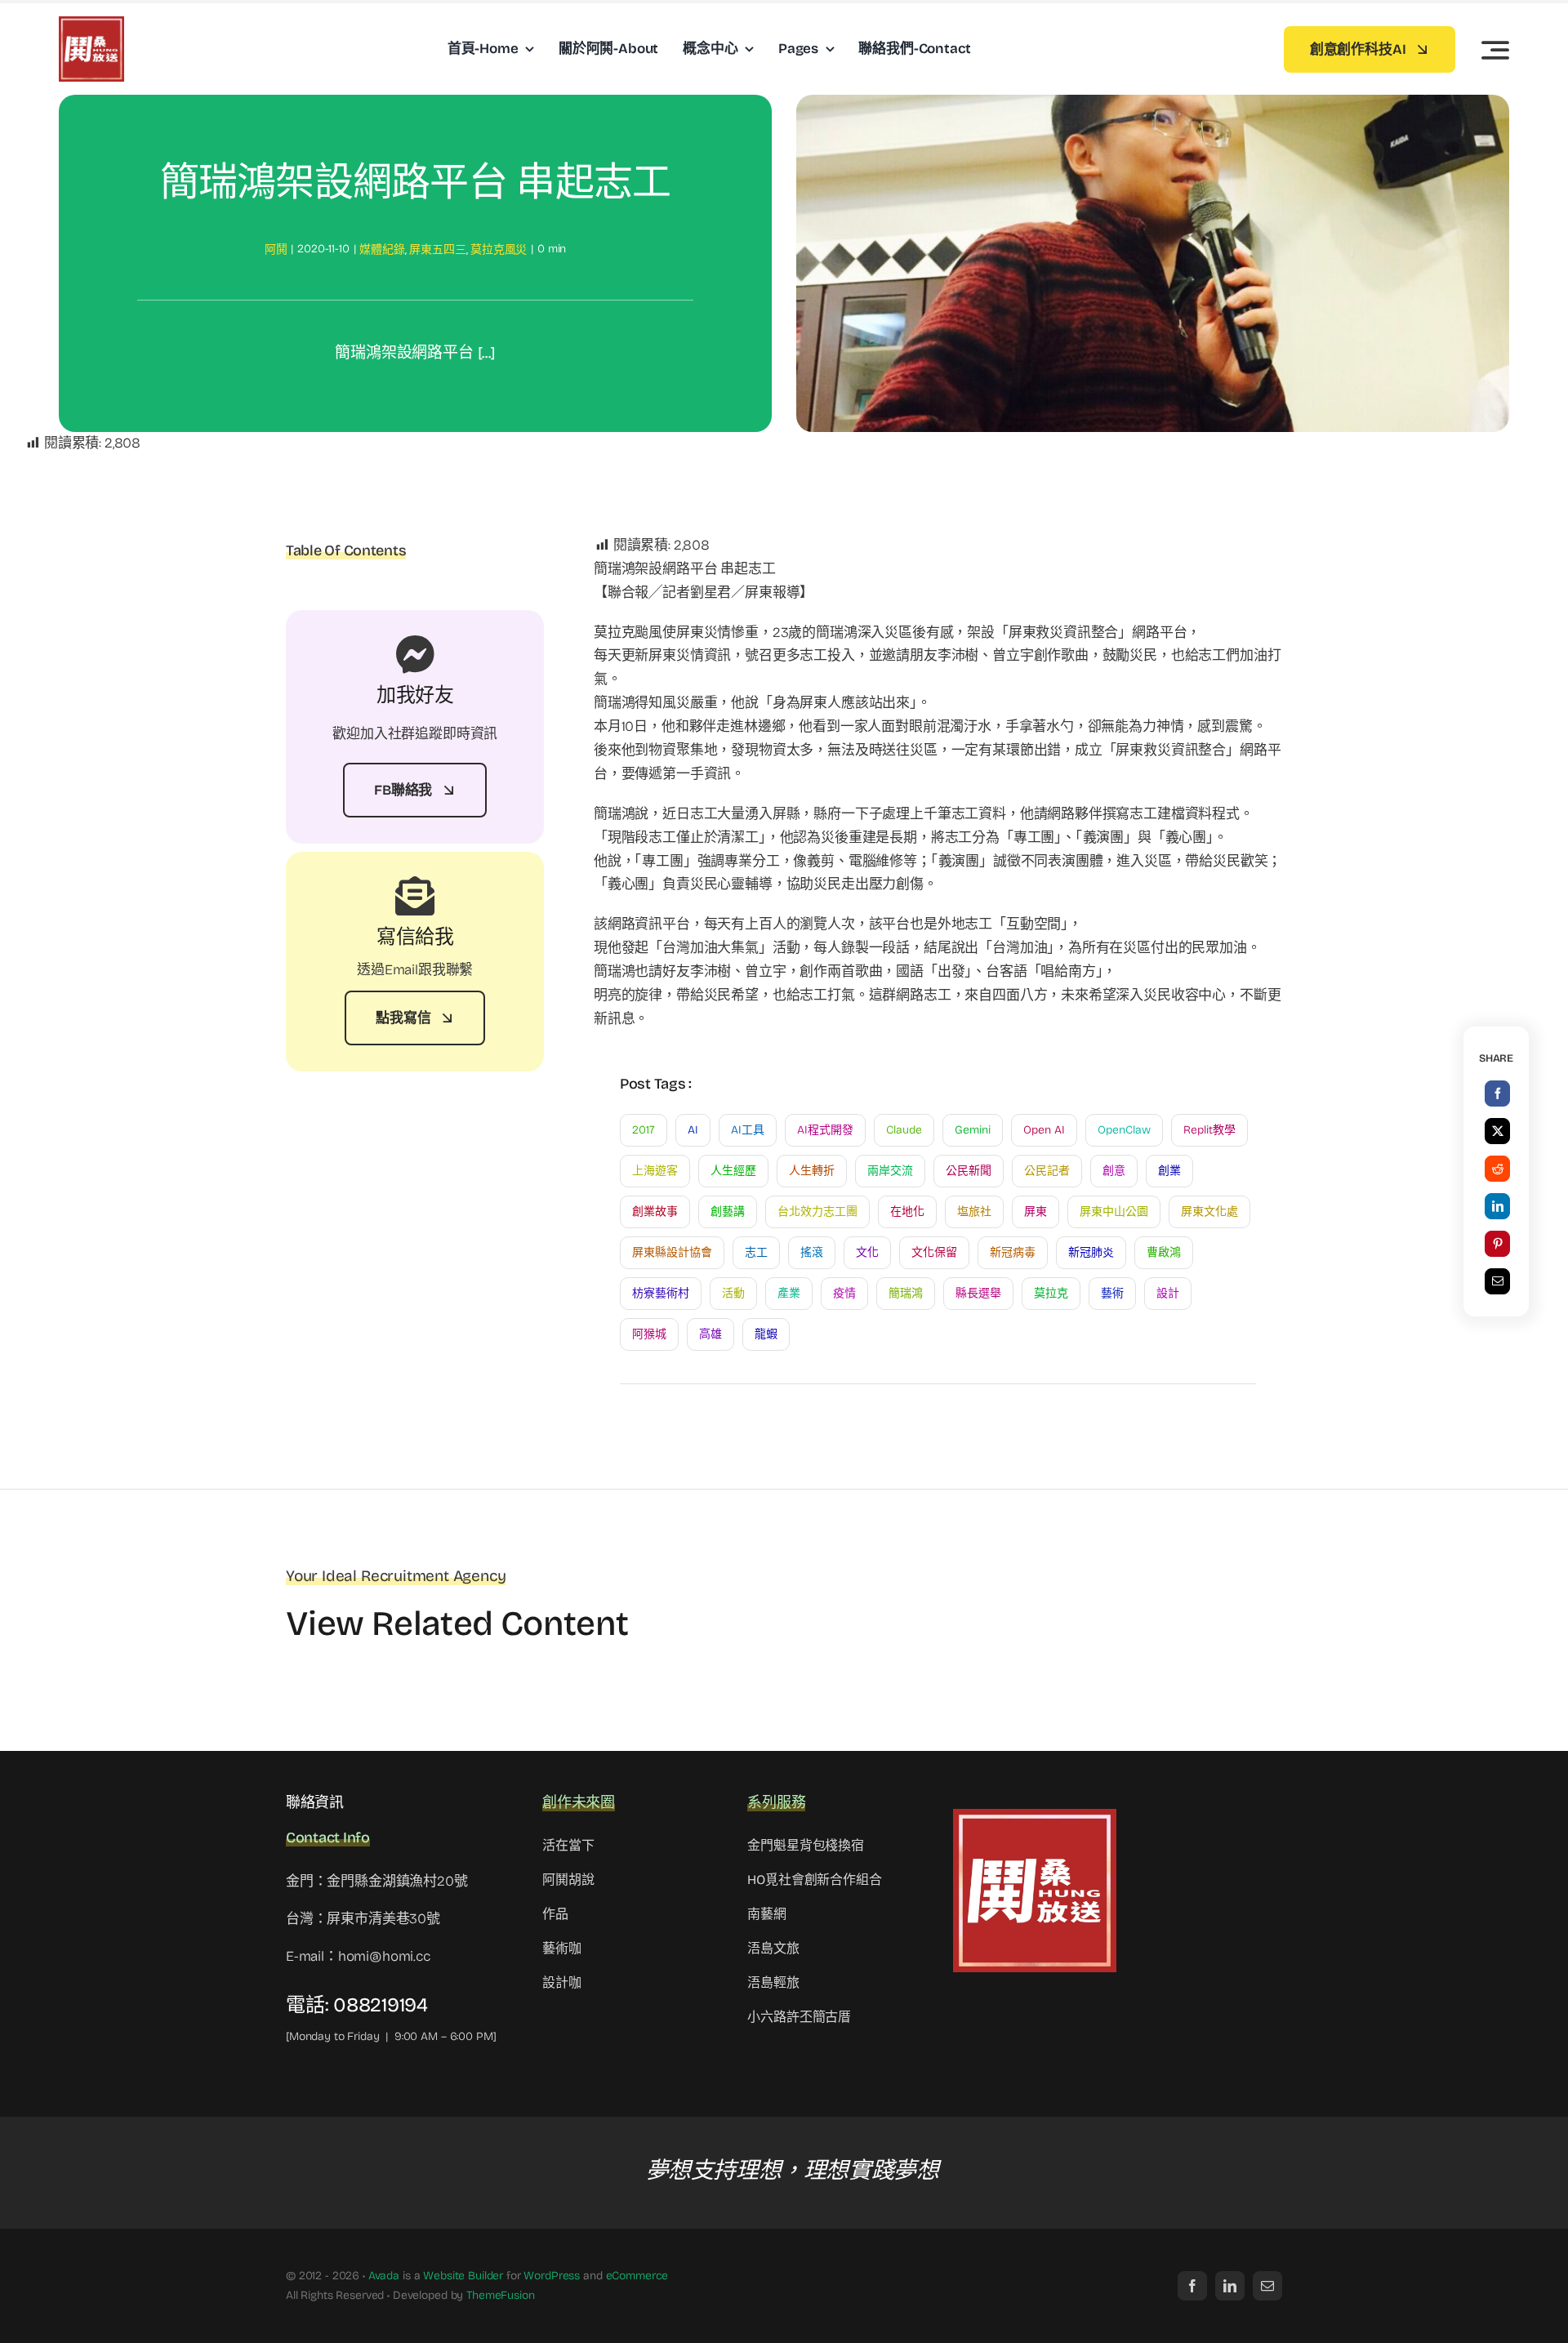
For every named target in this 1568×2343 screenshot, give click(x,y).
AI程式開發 (825, 1130)
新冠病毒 (1013, 1252)
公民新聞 (969, 1171)
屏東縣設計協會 (672, 1252)
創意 (1114, 1171)
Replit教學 (1209, 1130)
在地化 (907, 1212)
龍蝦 (766, 1334)
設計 (1168, 1293)
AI (693, 1130)
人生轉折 (812, 1171)
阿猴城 (649, 1334)
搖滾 (812, 1252)
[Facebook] (1498, 1094)
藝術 (1112, 1293)
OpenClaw (1124, 1130)
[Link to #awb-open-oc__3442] (1495, 50)
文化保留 (934, 1252)
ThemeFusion (500, 2295)
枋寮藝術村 (661, 1293)
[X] (1498, 1131)
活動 (733, 1293)
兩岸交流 (890, 1171)
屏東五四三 (437, 249)
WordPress (552, 2276)
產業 (789, 1293)
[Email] (1498, 1281)
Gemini (973, 1130)
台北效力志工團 (817, 1212)
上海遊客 (655, 1171)
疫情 (844, 1293)
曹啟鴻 (1164, 1252)
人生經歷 (733, 1171)
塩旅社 (974, 1212)
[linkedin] (1230, 2286)
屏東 (1036, 1212)
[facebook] (1192, 2286)
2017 (644, 1130)
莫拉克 (1051, 1293)
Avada (384, 2276)
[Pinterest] (1498, 1244)
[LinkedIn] (1498, 1206)
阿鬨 (276, 249)
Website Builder (463, 2276)
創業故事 (655, 1212)
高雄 (710, 1334)
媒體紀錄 (382, 249)
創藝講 (728, 1212)
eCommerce (637, 2276)
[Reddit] (1498, 1169)
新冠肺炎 (1091, 1252)
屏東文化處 (1209, 1212)
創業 (1169, 1171)
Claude (904, 1130)
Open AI (1044, 1130)
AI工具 (748, 1130)
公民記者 (1047, 1171)
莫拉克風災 (499, 249)
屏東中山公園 (1114, 1212)
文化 (867, 1252)
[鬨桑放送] (91, 23)
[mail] (1267, 2286)
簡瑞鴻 (906, 1293)
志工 (756, 1252)
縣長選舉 (978, 1293)
